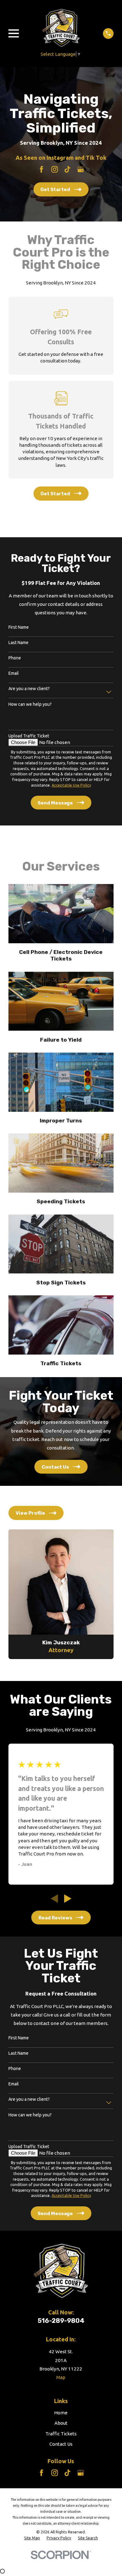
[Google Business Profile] (81, 169)
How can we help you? (30, 704)
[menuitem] (32, 2538)
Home (61, 2413)
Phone (15, 658)
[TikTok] (67, 169)
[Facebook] (41, 169)
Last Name (18, 643)
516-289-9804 (61, 2321)
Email (14, 673)
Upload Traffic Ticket (29, 736)
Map (61, 2377)
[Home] (61, 28)
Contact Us (61, 2444)
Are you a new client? (29, 689)
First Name (19, 627)
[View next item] (68, 1899)
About (61, 2423)
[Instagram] (55, 169)
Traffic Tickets (61, 2434)
